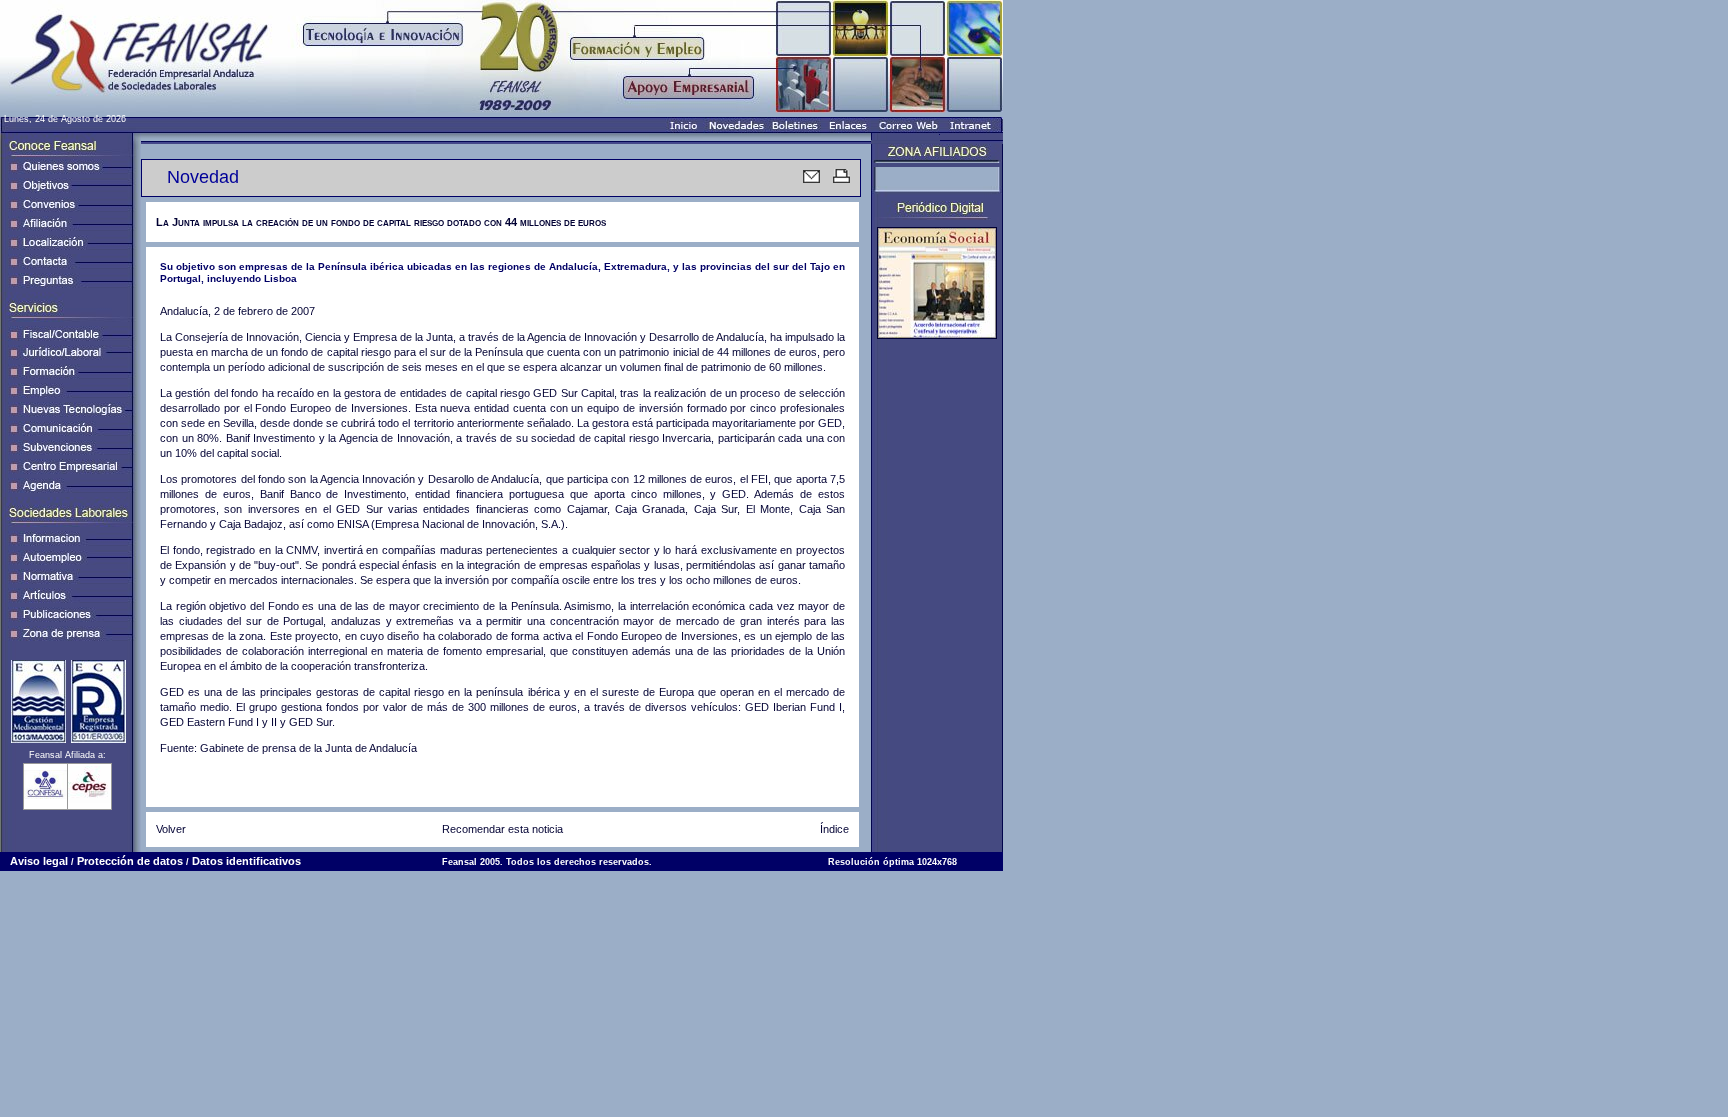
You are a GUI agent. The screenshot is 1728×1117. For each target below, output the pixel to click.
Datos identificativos (246, 861)
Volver (171, 829)
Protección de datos (130, 861)
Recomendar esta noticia (502, 829)
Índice (834, 829)
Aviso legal (39, 861)
